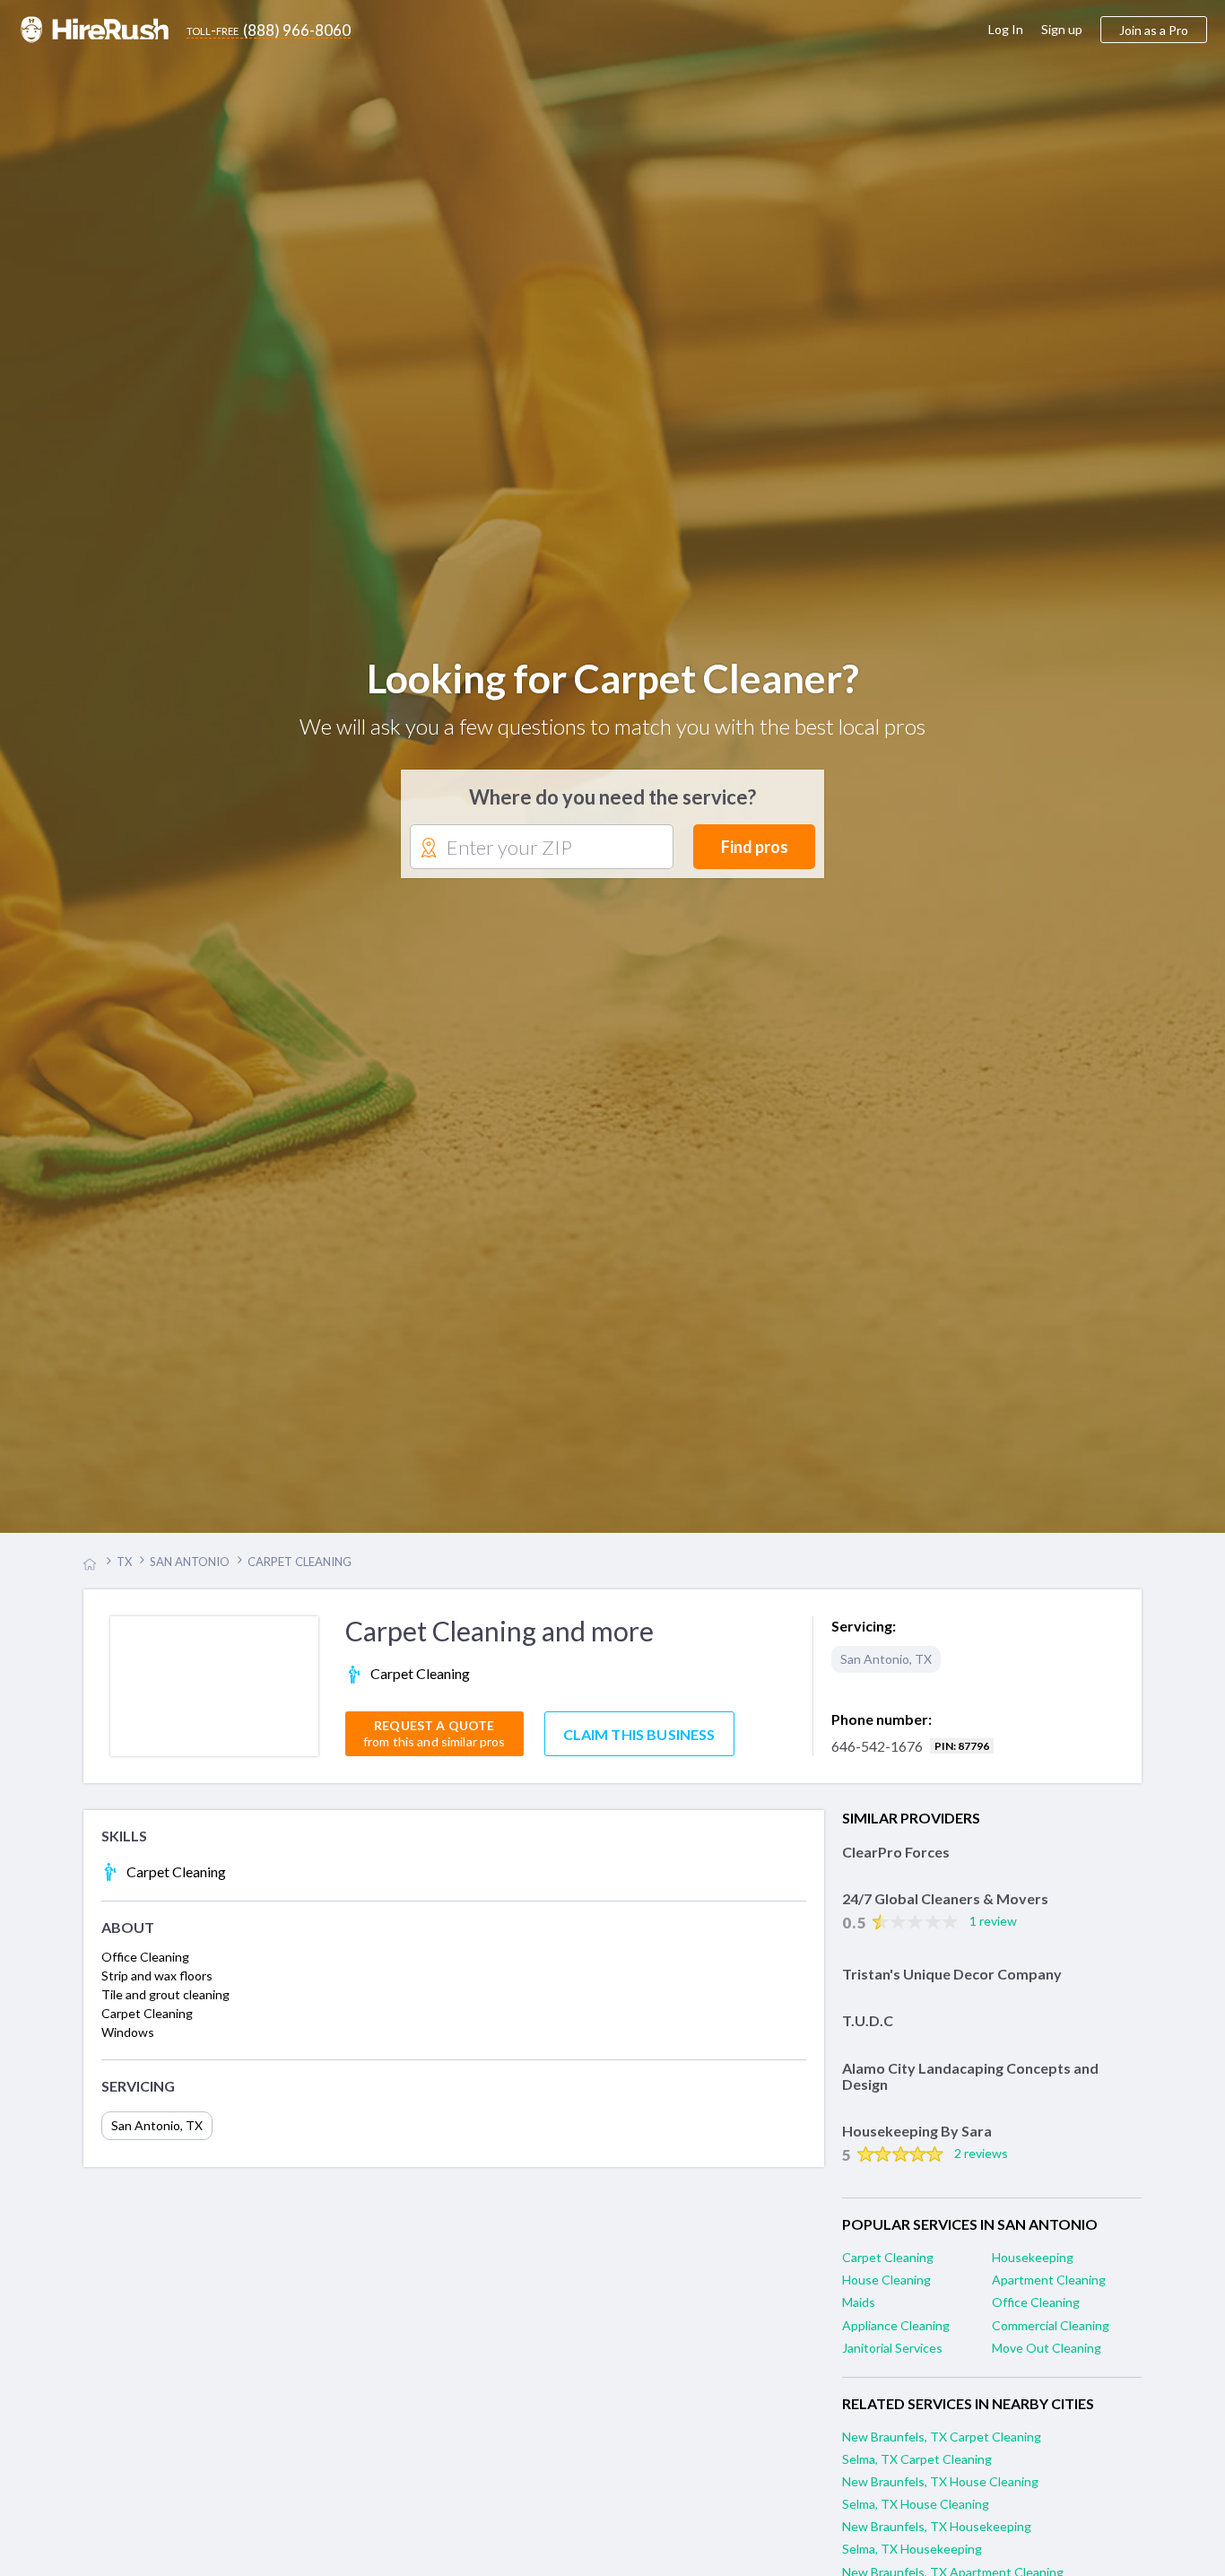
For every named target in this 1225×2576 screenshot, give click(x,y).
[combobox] (542, 854)
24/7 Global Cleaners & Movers (945, 1911)
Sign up (1062, 29)
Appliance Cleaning (896, 2337)
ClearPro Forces (896, 1864)
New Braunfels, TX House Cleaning (940, 2494)
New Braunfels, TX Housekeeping (937, 2539)
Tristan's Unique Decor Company (952, 1985)
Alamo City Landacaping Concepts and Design (970, 2089)
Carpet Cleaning (888, 2270)
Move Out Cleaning (1047, 2359)
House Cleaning (886, 2292)
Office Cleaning (1036, 2315)
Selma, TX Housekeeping (912, 2561)
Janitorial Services (892, 2359)
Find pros (755, 853)
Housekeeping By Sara (917, 2143)
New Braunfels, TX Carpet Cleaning (942, 2448)
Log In (1006, 29)
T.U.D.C (868, 2033)
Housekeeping (1033, 2270)
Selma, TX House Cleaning (916, 2516)
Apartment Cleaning (1049, 2292)
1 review (993, 1933)
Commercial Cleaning (1051, 2337)
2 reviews (981, 2165)
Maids (859, 2315)
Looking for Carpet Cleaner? (613, 684)
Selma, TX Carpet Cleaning (917, 2471)
